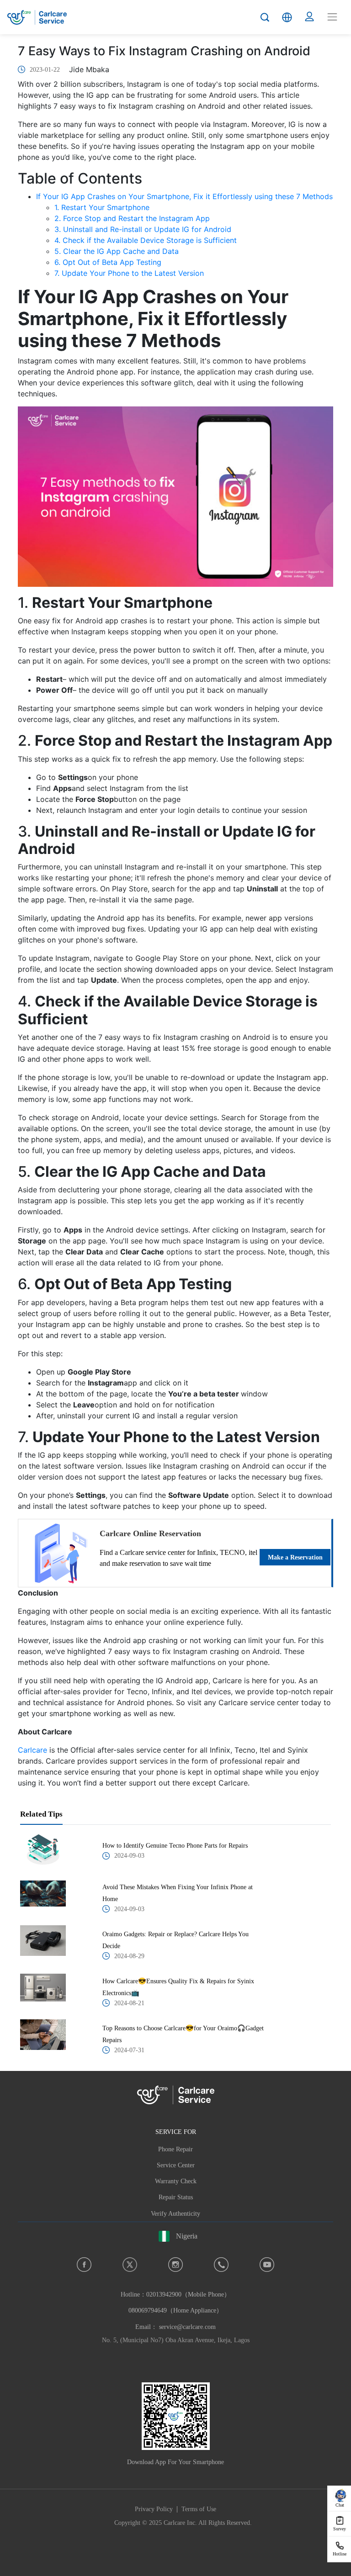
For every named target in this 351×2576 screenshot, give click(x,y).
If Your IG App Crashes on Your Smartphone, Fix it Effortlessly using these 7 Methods (184, 196)
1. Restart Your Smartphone (102, 207)
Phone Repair (175, 2149)
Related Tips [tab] (41, 1814)
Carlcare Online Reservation (150, 1533)
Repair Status (176, 2197)
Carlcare (32, 1750)
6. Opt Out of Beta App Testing (108, 262)
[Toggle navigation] (332, 17)
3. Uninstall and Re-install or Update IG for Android (143, 229)
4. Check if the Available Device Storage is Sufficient (146, 240)
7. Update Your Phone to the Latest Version (129, 273)
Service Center (176, 2165)
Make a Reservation (295, 1557)
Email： (175, 2327)
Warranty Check (176, 2181)
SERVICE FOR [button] (176, 2132)
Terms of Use (199, 2509)
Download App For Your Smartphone (175, 2462)
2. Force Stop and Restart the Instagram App (132, 218)
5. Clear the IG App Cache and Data (117, 251)
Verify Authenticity (175, 2214)
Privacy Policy (154, 2509)
